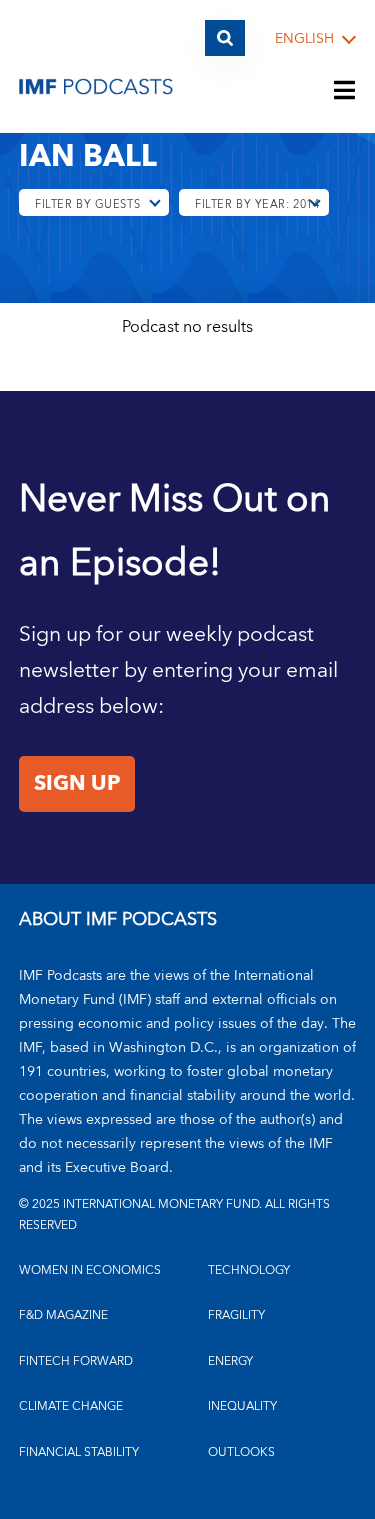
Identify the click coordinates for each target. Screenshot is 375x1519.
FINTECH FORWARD (76, 1361)
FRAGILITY (236, 1315)
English (304, 39)
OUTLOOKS (241, 1452)
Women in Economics (90, 1270)
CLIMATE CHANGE (71, 1406)
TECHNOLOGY (249, 1270)
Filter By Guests (87, 204)
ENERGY (230, 1361)
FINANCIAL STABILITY (79, 1452)
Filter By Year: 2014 (257, 204)
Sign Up (77, 784)
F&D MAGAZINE (63, 1315)
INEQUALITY (242, 1406)
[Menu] (345, 92)
